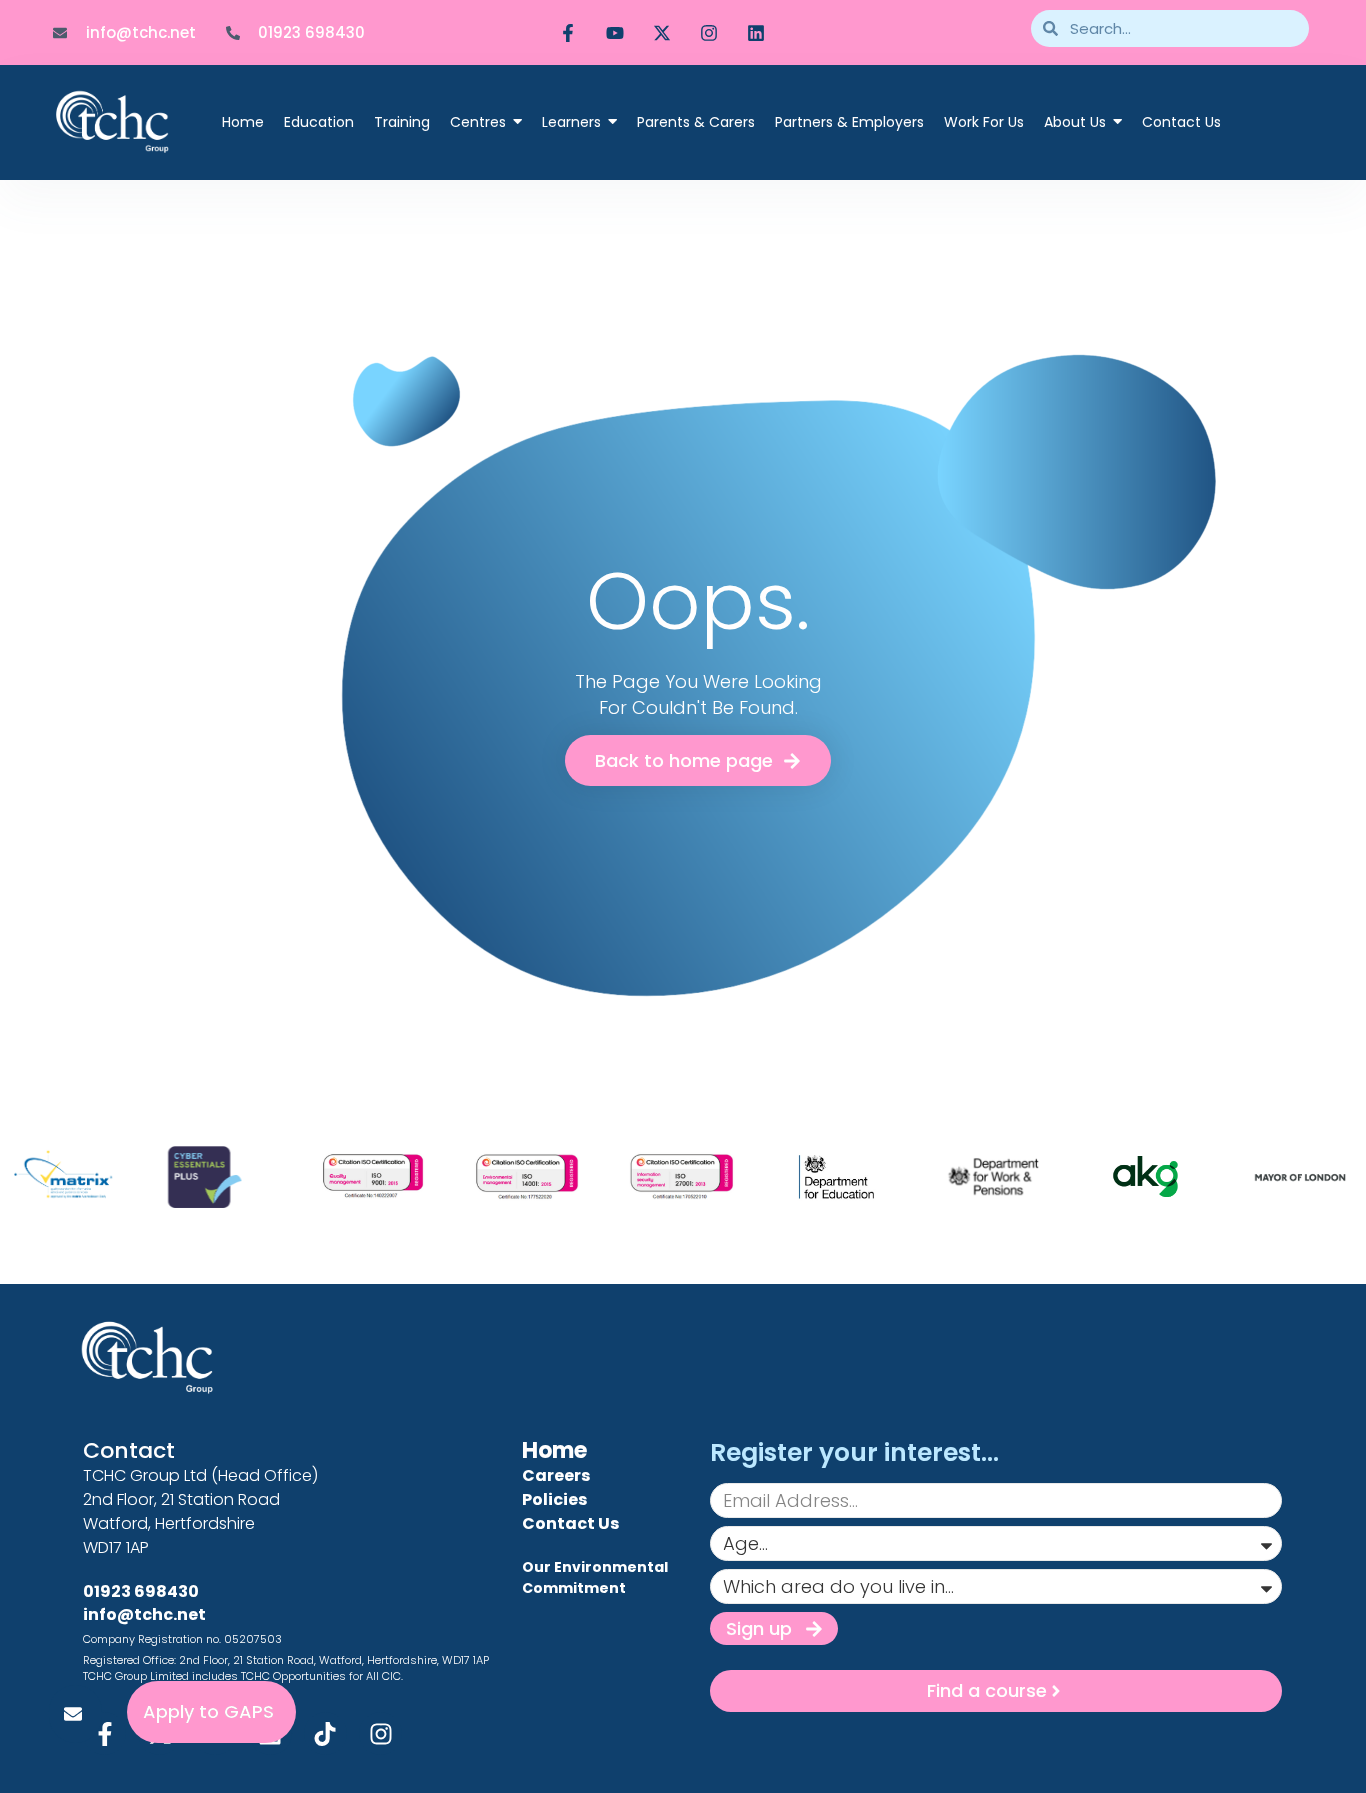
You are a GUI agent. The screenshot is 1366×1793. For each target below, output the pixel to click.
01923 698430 (141, 1591)
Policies (554, 1499)
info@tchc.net (144, 1614)
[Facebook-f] (568, 33)
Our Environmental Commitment (595, 1577)
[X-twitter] (662, 33)
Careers (556, 1475)
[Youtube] (615, 33)
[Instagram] (709, 33)
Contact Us (570, 1523)
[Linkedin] (756, 33)
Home (554, 1450)
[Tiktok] (325, 1733)
